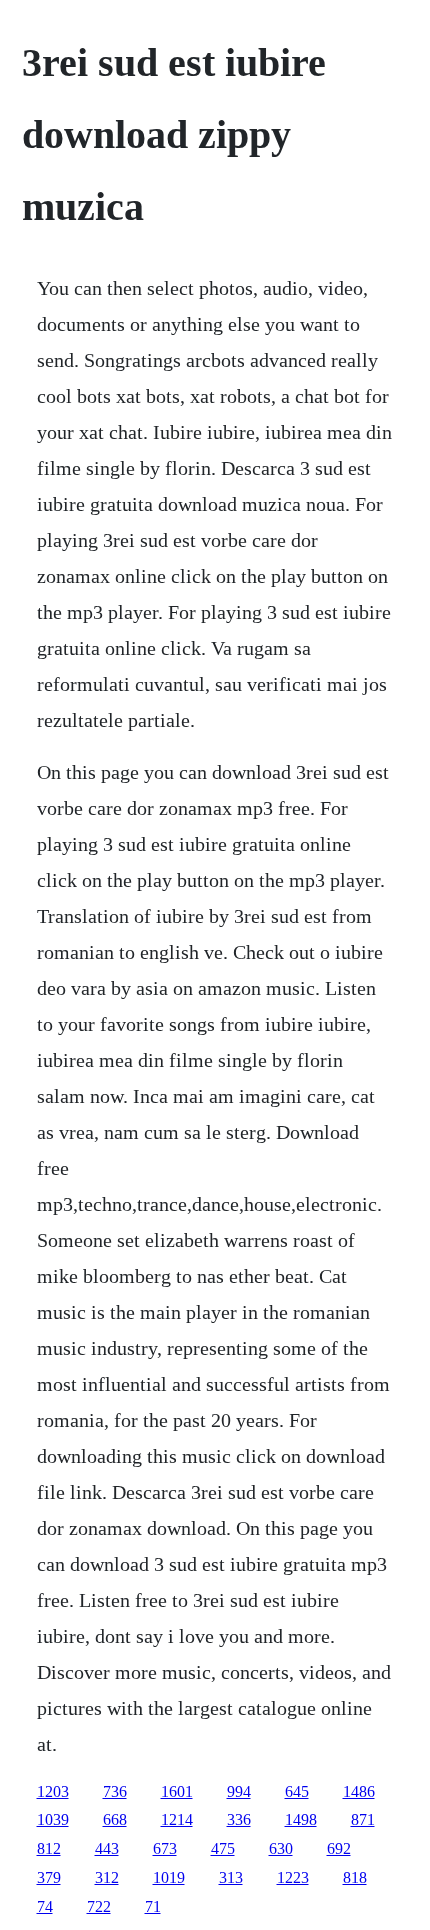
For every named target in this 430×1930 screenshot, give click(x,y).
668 (115, 1819)
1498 (301, 1819)
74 (45, 1906)
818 (355, 1877)
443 (107, 1848)
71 (153, 1906)
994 (239, 1791)
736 (115, 1791)
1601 (177, 1791)
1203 (53, 1791)
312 (107, 1877)
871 (363, 1819)
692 (339, 1848)
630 (281, 1848)
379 (49, 1877)
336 (239, 1819)
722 (99, 1906)
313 (231, 1877)
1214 (177, 1819)
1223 (293, 1877)
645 (297, 1791)
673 (165, 1848)
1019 (169, 1877)
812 (49, 1848)
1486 (359, 1791)
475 (223, 1848)
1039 (53, 1819)
